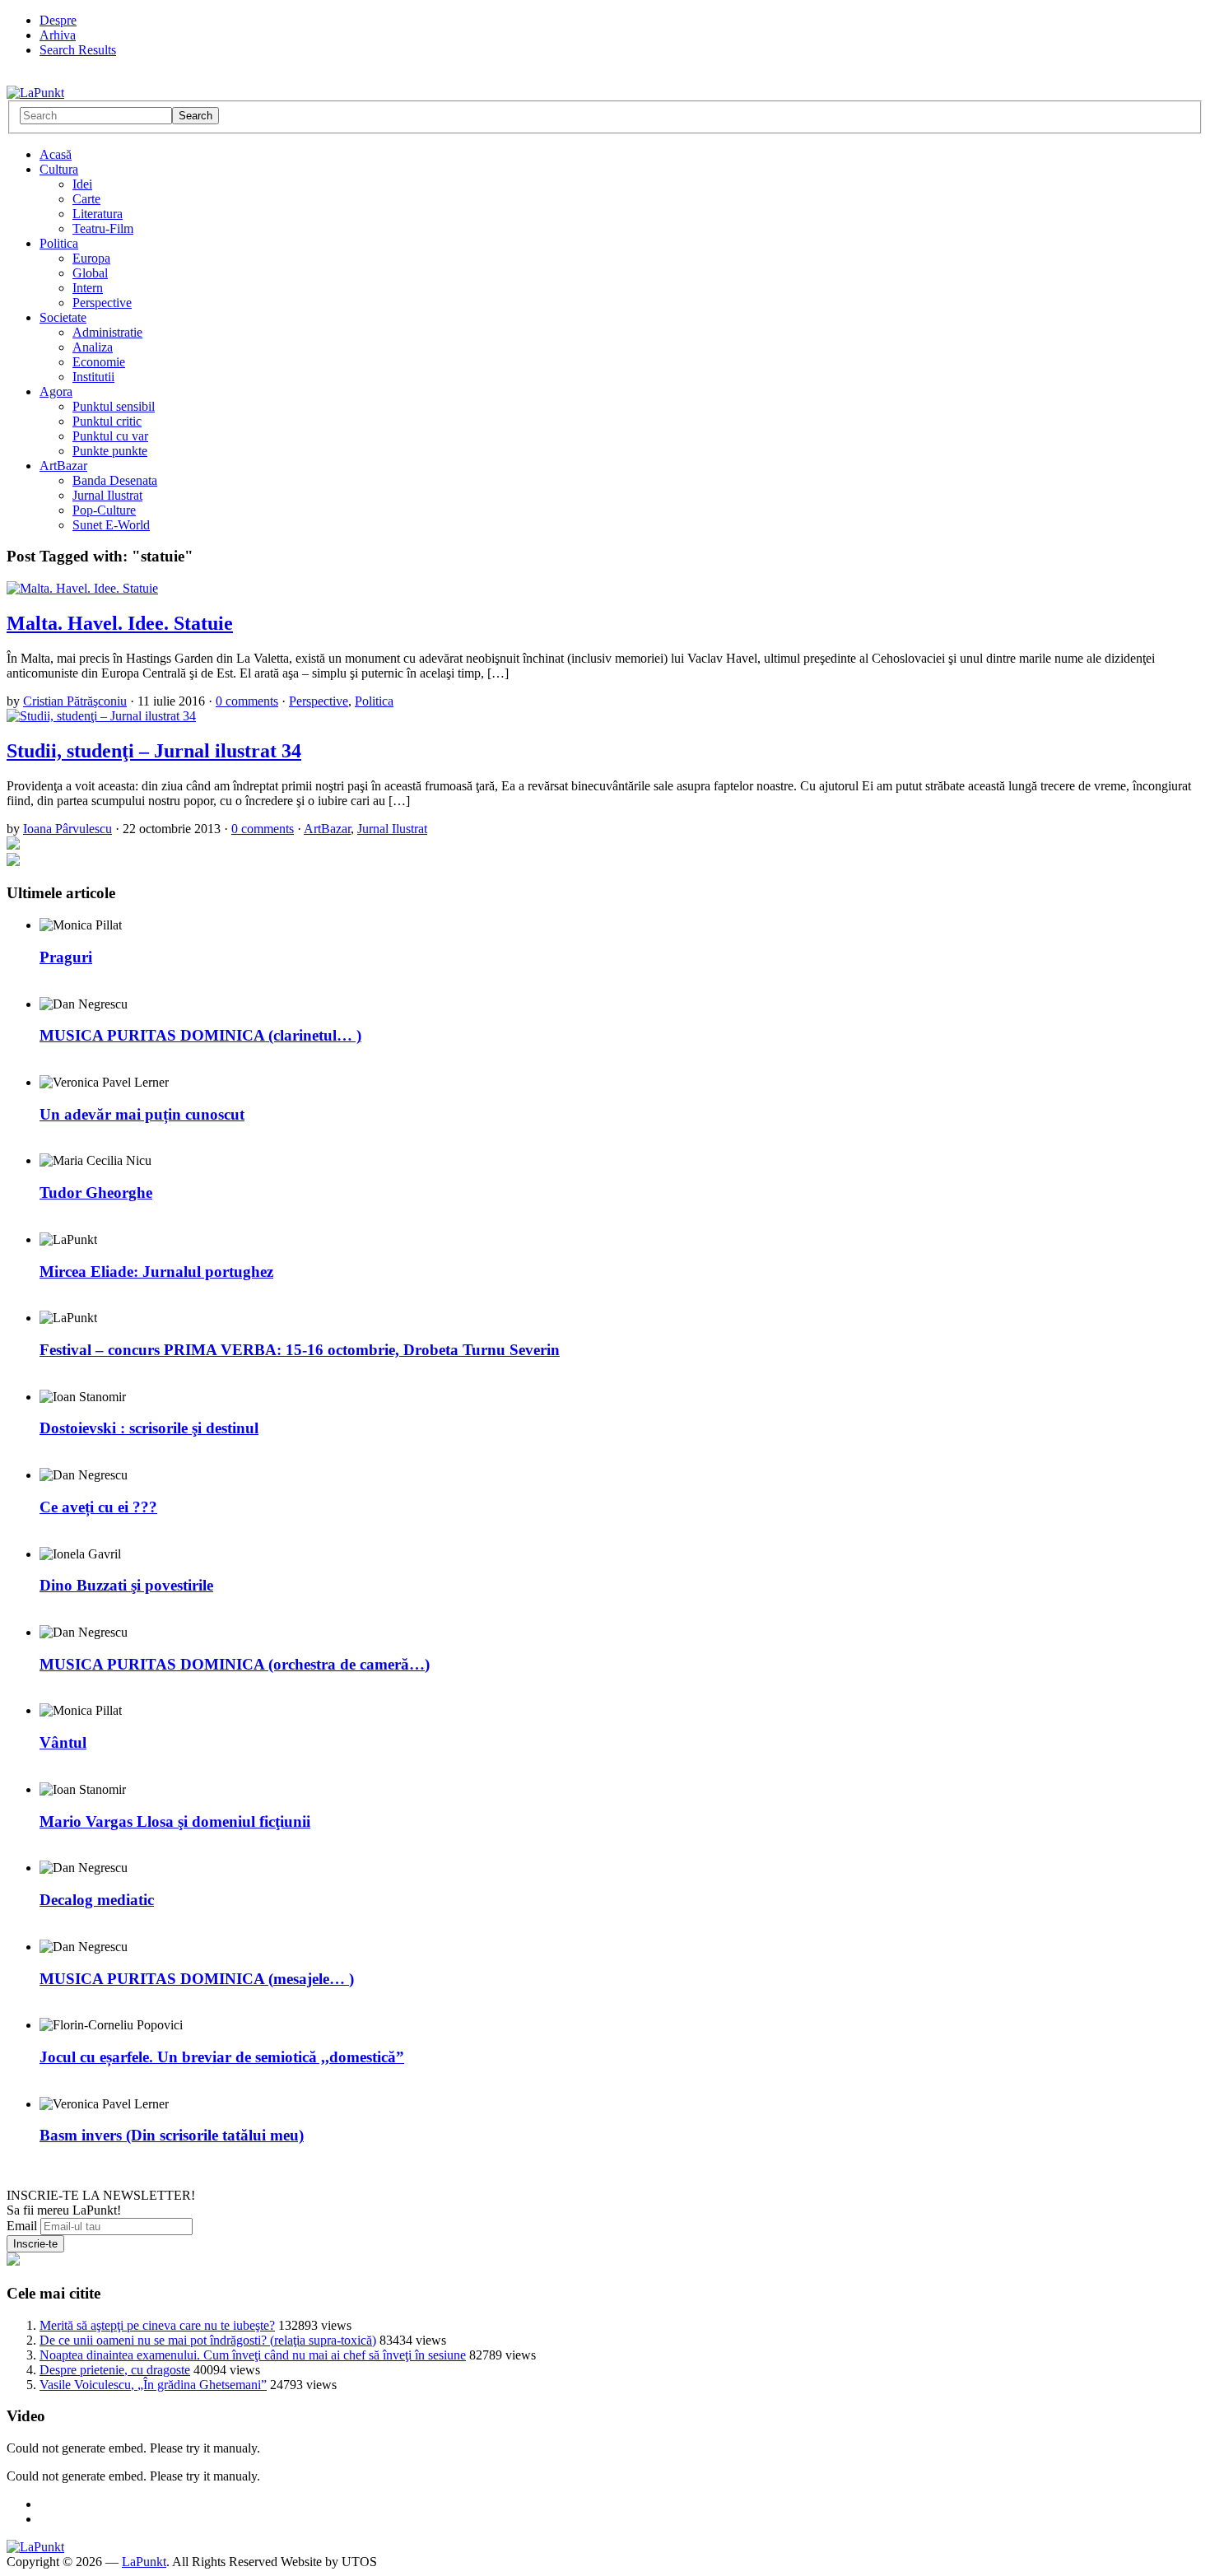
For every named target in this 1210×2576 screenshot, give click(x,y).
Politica (59, 243)
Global (90, 273)
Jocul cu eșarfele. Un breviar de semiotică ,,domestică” (222, 2057)
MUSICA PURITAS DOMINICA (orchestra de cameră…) (235, 1664)
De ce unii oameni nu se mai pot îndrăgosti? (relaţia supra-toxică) (208, 2340)
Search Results (78, 50)
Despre (58, 20)
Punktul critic (107, 421)
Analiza (93, 347)
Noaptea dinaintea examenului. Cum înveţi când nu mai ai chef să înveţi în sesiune (253, 2355)
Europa (91, 258)
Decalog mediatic (97, 1900)
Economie (99, 362)
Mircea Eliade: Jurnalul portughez (156, 1272)
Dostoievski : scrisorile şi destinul (149, 1428)
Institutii (93, 377)
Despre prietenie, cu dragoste (115, 2370)
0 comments (247, 701)
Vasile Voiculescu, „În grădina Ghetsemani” (153, 2385)
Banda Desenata (115, 480)
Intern (88, 288)
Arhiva (58, 35)
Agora (56, 391)
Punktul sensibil (114, 406)
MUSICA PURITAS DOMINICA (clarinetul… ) (200, 1035)
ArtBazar (63, 466)
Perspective (102, 303)
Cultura (59, 169)
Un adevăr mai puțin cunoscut (142, 1114)
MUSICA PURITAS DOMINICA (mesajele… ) (197, 1979)
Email (22, 2226)
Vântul (63, 1742)
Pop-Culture (104, 510)
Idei (82, 184)
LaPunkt (144, 2562)
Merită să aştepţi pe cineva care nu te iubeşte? (157, 2325)
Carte (86, 199)
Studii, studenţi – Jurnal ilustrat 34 (154, 751)
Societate (63, 317)
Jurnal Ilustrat (107, 495)
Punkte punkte (110, 451)
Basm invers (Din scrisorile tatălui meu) (172, 2135)
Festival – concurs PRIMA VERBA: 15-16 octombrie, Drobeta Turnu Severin (300, 1350)
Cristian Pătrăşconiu (75, 701)
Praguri (66, 957)
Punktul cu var (110, 436)
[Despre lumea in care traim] (35, 93)
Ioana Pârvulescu (67, 829)
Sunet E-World (111, 525)
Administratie (107, 332)
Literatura (98, 214)
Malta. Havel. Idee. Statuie (120, 623)
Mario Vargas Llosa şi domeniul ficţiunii (175, 1821)
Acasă (56, 154)
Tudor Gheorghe (96, 1193)
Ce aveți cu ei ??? (98, 1507)
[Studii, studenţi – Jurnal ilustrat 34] (101, 716)
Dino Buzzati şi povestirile (126, 1585)
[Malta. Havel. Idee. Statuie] (82, 588)
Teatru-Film (103, 228)
